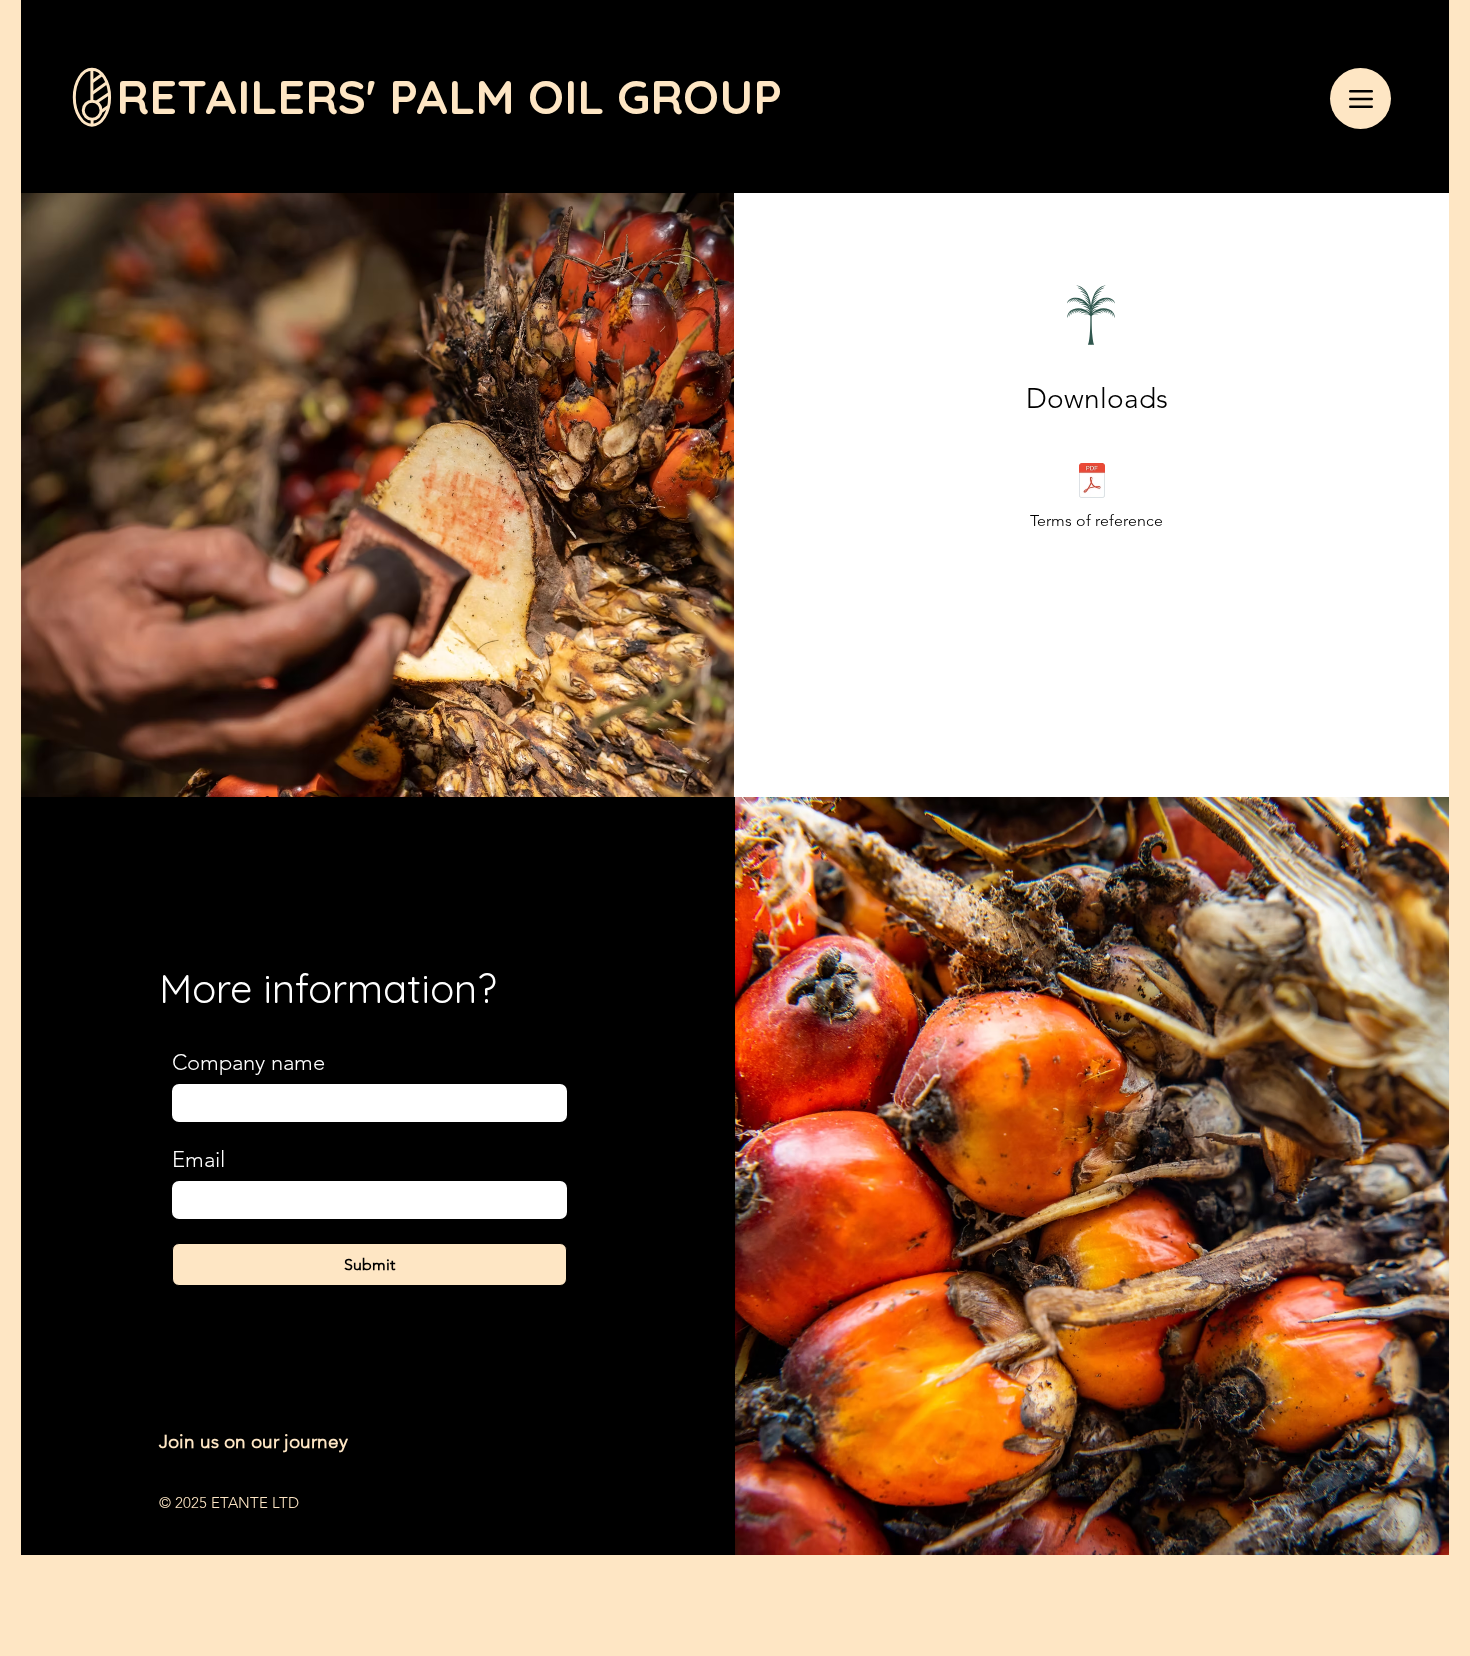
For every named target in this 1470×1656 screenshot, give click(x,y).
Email (198, 1159)
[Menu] (1360, 98)
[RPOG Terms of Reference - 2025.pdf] (1092, 483)
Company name (248, 1062)
